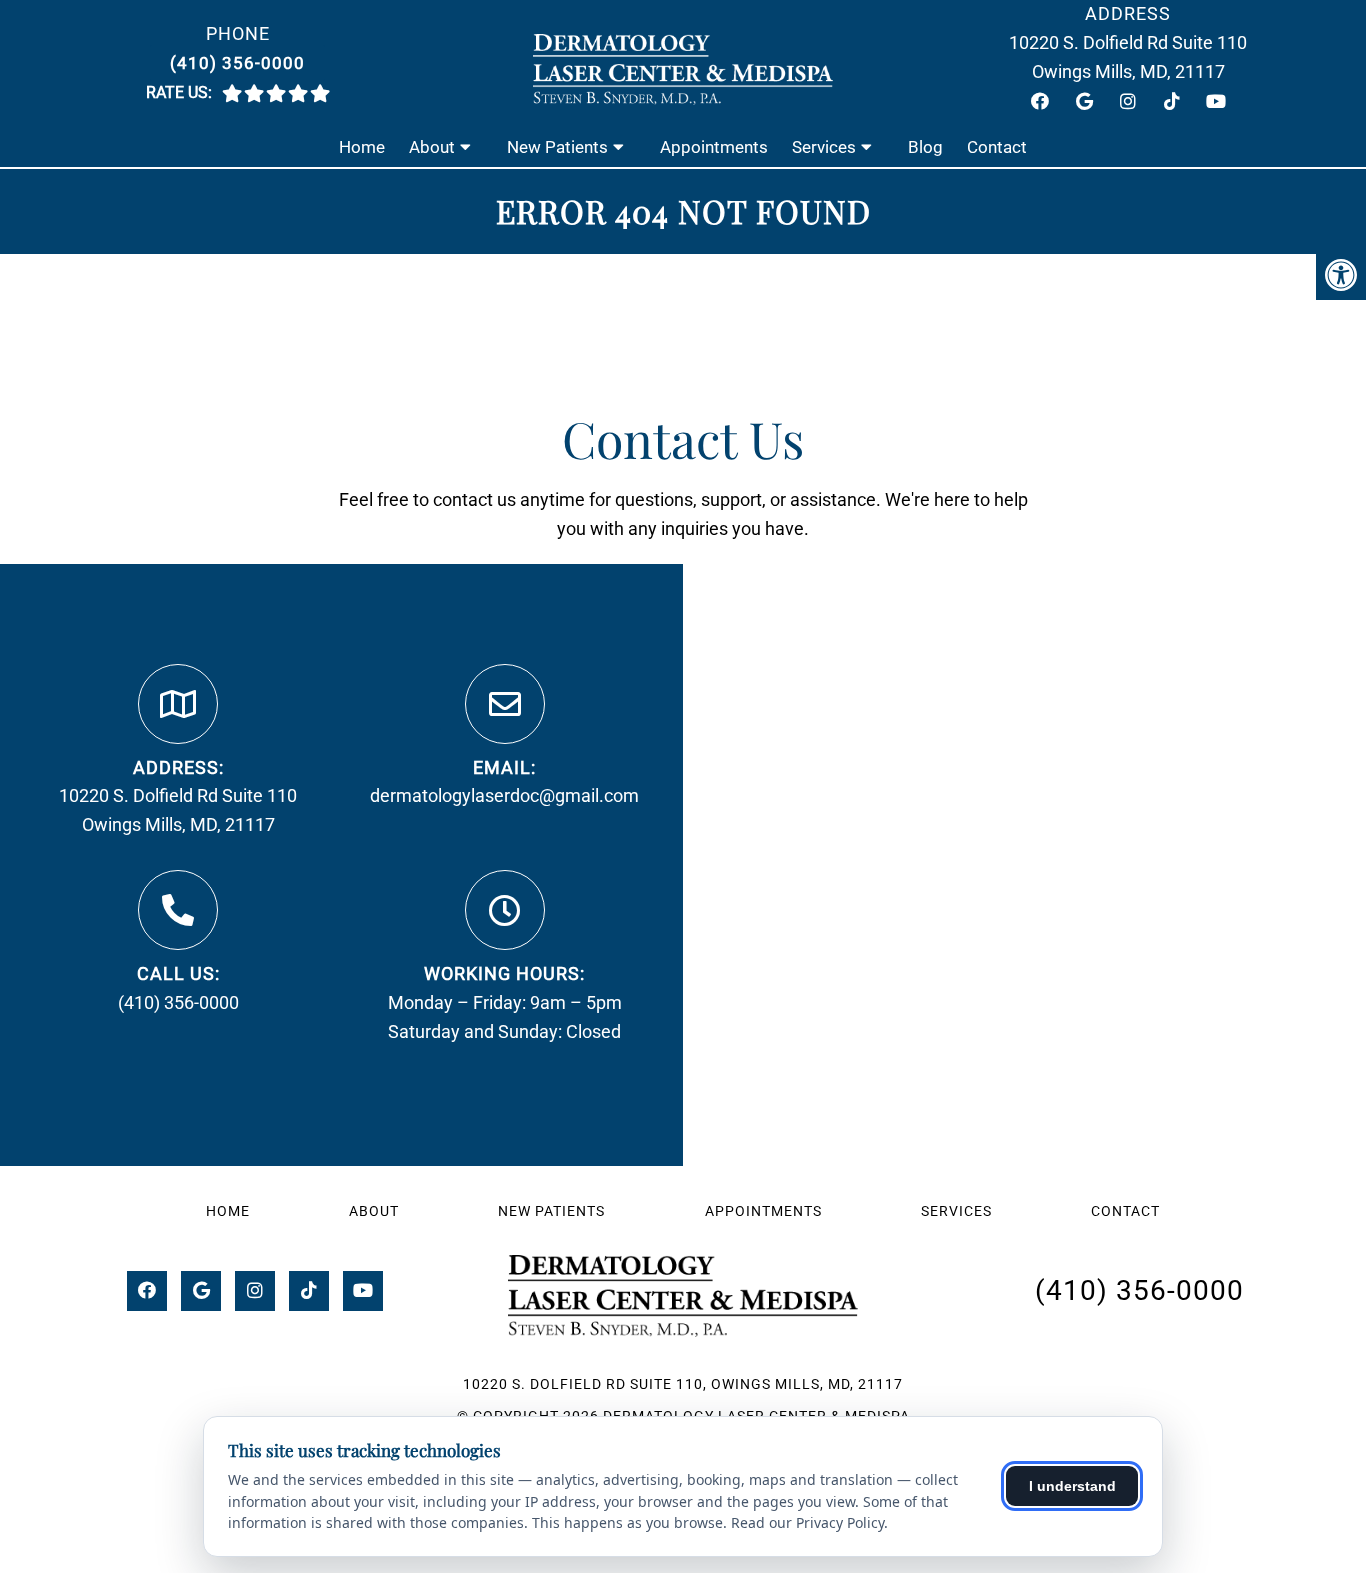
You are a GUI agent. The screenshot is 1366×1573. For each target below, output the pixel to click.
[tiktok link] (1172, 102)
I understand (1072, 1486)
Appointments (714, 147)
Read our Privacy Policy (807, 1522)
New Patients (557, 147)
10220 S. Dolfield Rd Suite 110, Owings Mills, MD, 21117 (683, 1384)
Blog (925, 147)
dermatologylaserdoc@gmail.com (504, 795)
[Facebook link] (1040, 102)
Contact (997, 147)
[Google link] (1084, 102)
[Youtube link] (1216, 102)
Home (362, 147)
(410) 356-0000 (237, 63)
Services (824, 147)
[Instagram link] (1128, 102)
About (432, 147)
